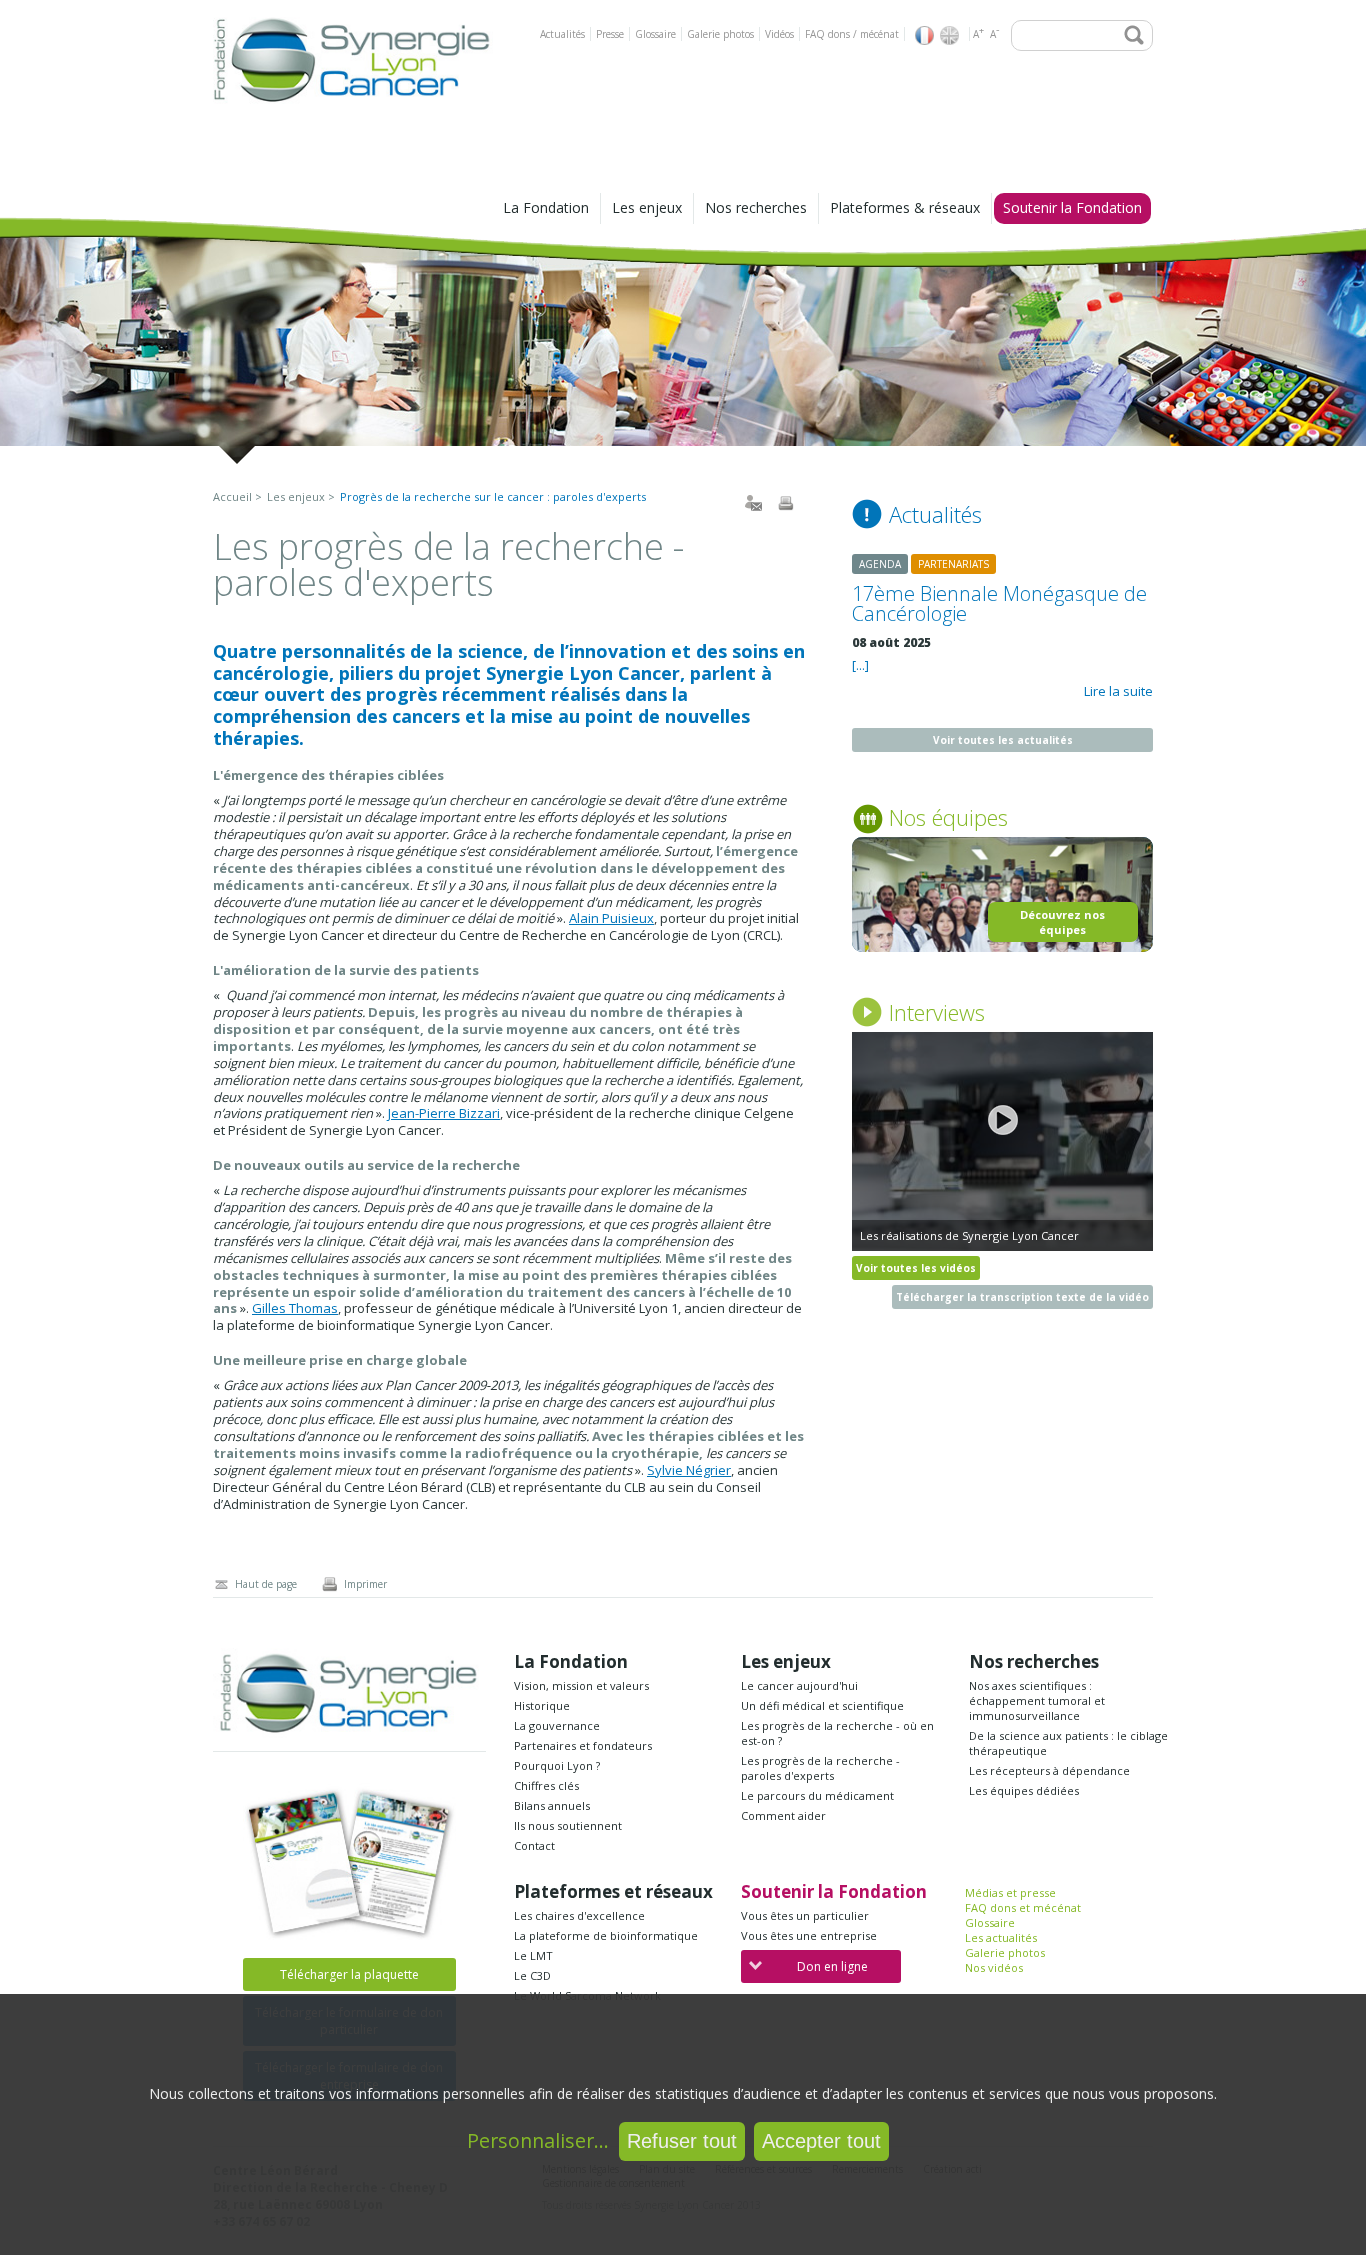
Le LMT (533, 1955)
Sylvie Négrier (689, 1470)
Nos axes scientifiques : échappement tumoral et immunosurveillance (1037, 1700)
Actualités (562, 34)
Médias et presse (1010, 1892)
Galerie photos (720, 34)
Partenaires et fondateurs (583, 1745)
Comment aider (783, 1815)
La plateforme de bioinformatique (606, 1935)
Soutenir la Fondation (1072, 207)
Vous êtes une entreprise (809, 1935)
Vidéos (779, 34)
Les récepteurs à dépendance (1049, 1770)
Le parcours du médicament (817, 1795)
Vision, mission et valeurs (581, 1685)
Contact (534, 1845)
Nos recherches (756, 207)
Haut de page (266, 1584)
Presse (610, 34)
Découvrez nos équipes (1062, 922)
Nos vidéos (994, 1967)
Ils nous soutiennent (568, 1825)
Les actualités (1001, 1937)
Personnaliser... (538, 2140)
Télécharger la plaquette (349, 1974)
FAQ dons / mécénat (852, 34)
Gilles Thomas (295, 1308)
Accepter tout (821, 2141)
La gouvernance (557, 1725)
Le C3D (532, 1975)
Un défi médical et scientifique (822, 1705)
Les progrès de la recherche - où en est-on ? (837, 1733)
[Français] (924, 35)
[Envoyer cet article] (753, 503)
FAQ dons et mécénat (1023, 1907)
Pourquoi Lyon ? (557, 1765)
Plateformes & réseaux (905, 207)
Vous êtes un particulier (805, 1915)
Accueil (232, 496)
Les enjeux (647, 207)
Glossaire (655, 34)
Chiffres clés (546, 1785)
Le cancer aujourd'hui (799, 1685)
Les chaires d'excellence (579, 1915)
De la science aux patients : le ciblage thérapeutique (1068, 1743)
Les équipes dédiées (1024, 1790)
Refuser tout (682, 2141)
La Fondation (546, 207)
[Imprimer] (786, 503)
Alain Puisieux (611, 918)
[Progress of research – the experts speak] (949, 35)
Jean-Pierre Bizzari (444, 1113)
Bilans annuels (552, 1805)
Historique (542, 1705)
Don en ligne (832, 1966)
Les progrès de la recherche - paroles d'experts (820, 1768)
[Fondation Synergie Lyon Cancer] (353, 106)
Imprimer (365, 1584)
